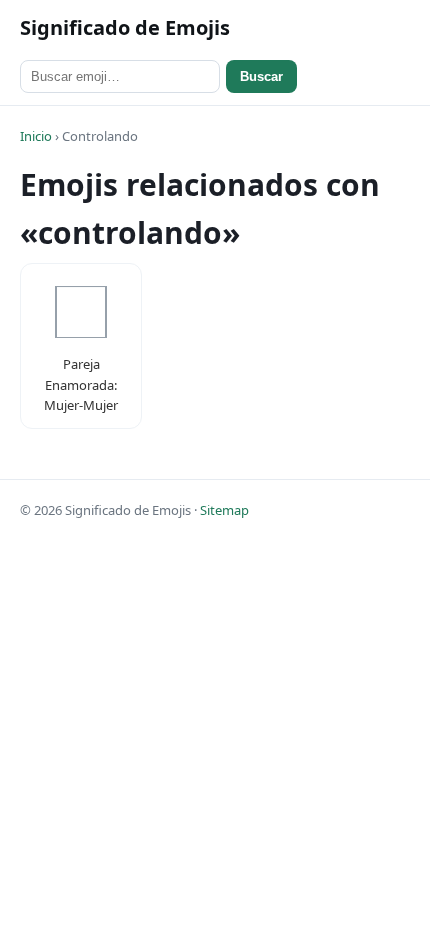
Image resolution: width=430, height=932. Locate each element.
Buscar (261, 76)
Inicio (36, 136)
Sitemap (224, 510)
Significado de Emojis (125, 27)
